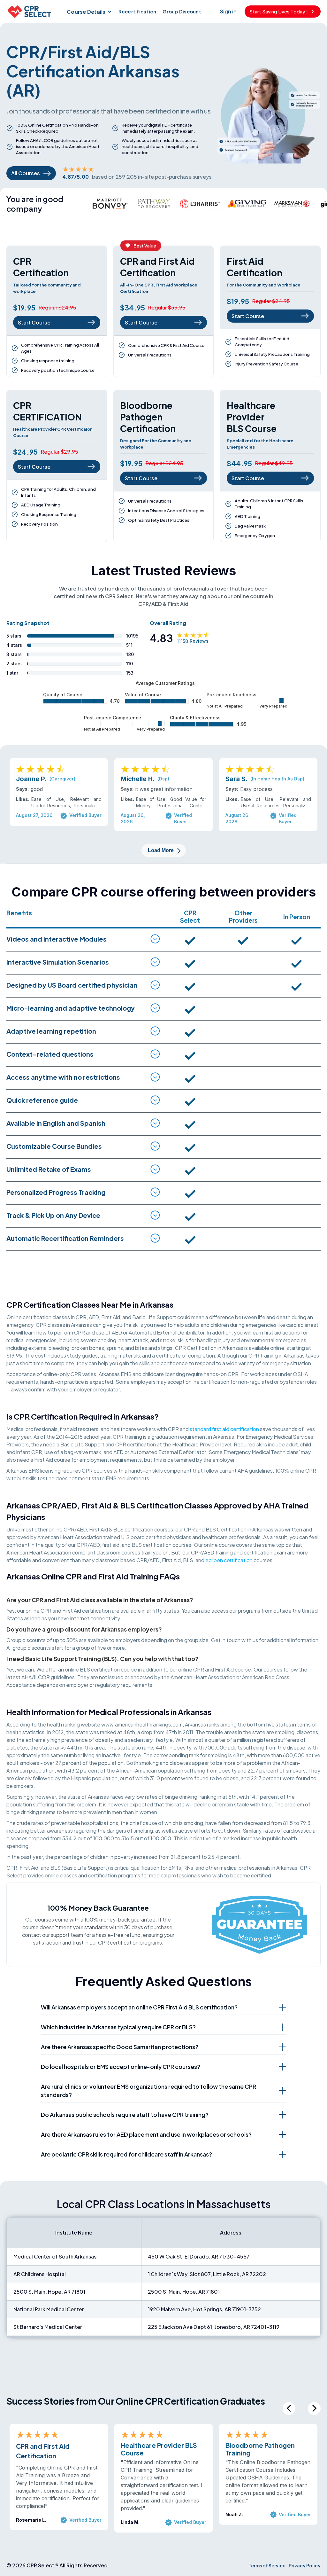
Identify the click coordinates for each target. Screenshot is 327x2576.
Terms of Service (267, 2565)
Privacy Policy (305, 2565)
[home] (29, 12)
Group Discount (182, 11)
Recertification (137, 11)
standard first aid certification (224, 1429)
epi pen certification (229, 1560)
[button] (89, 12)
